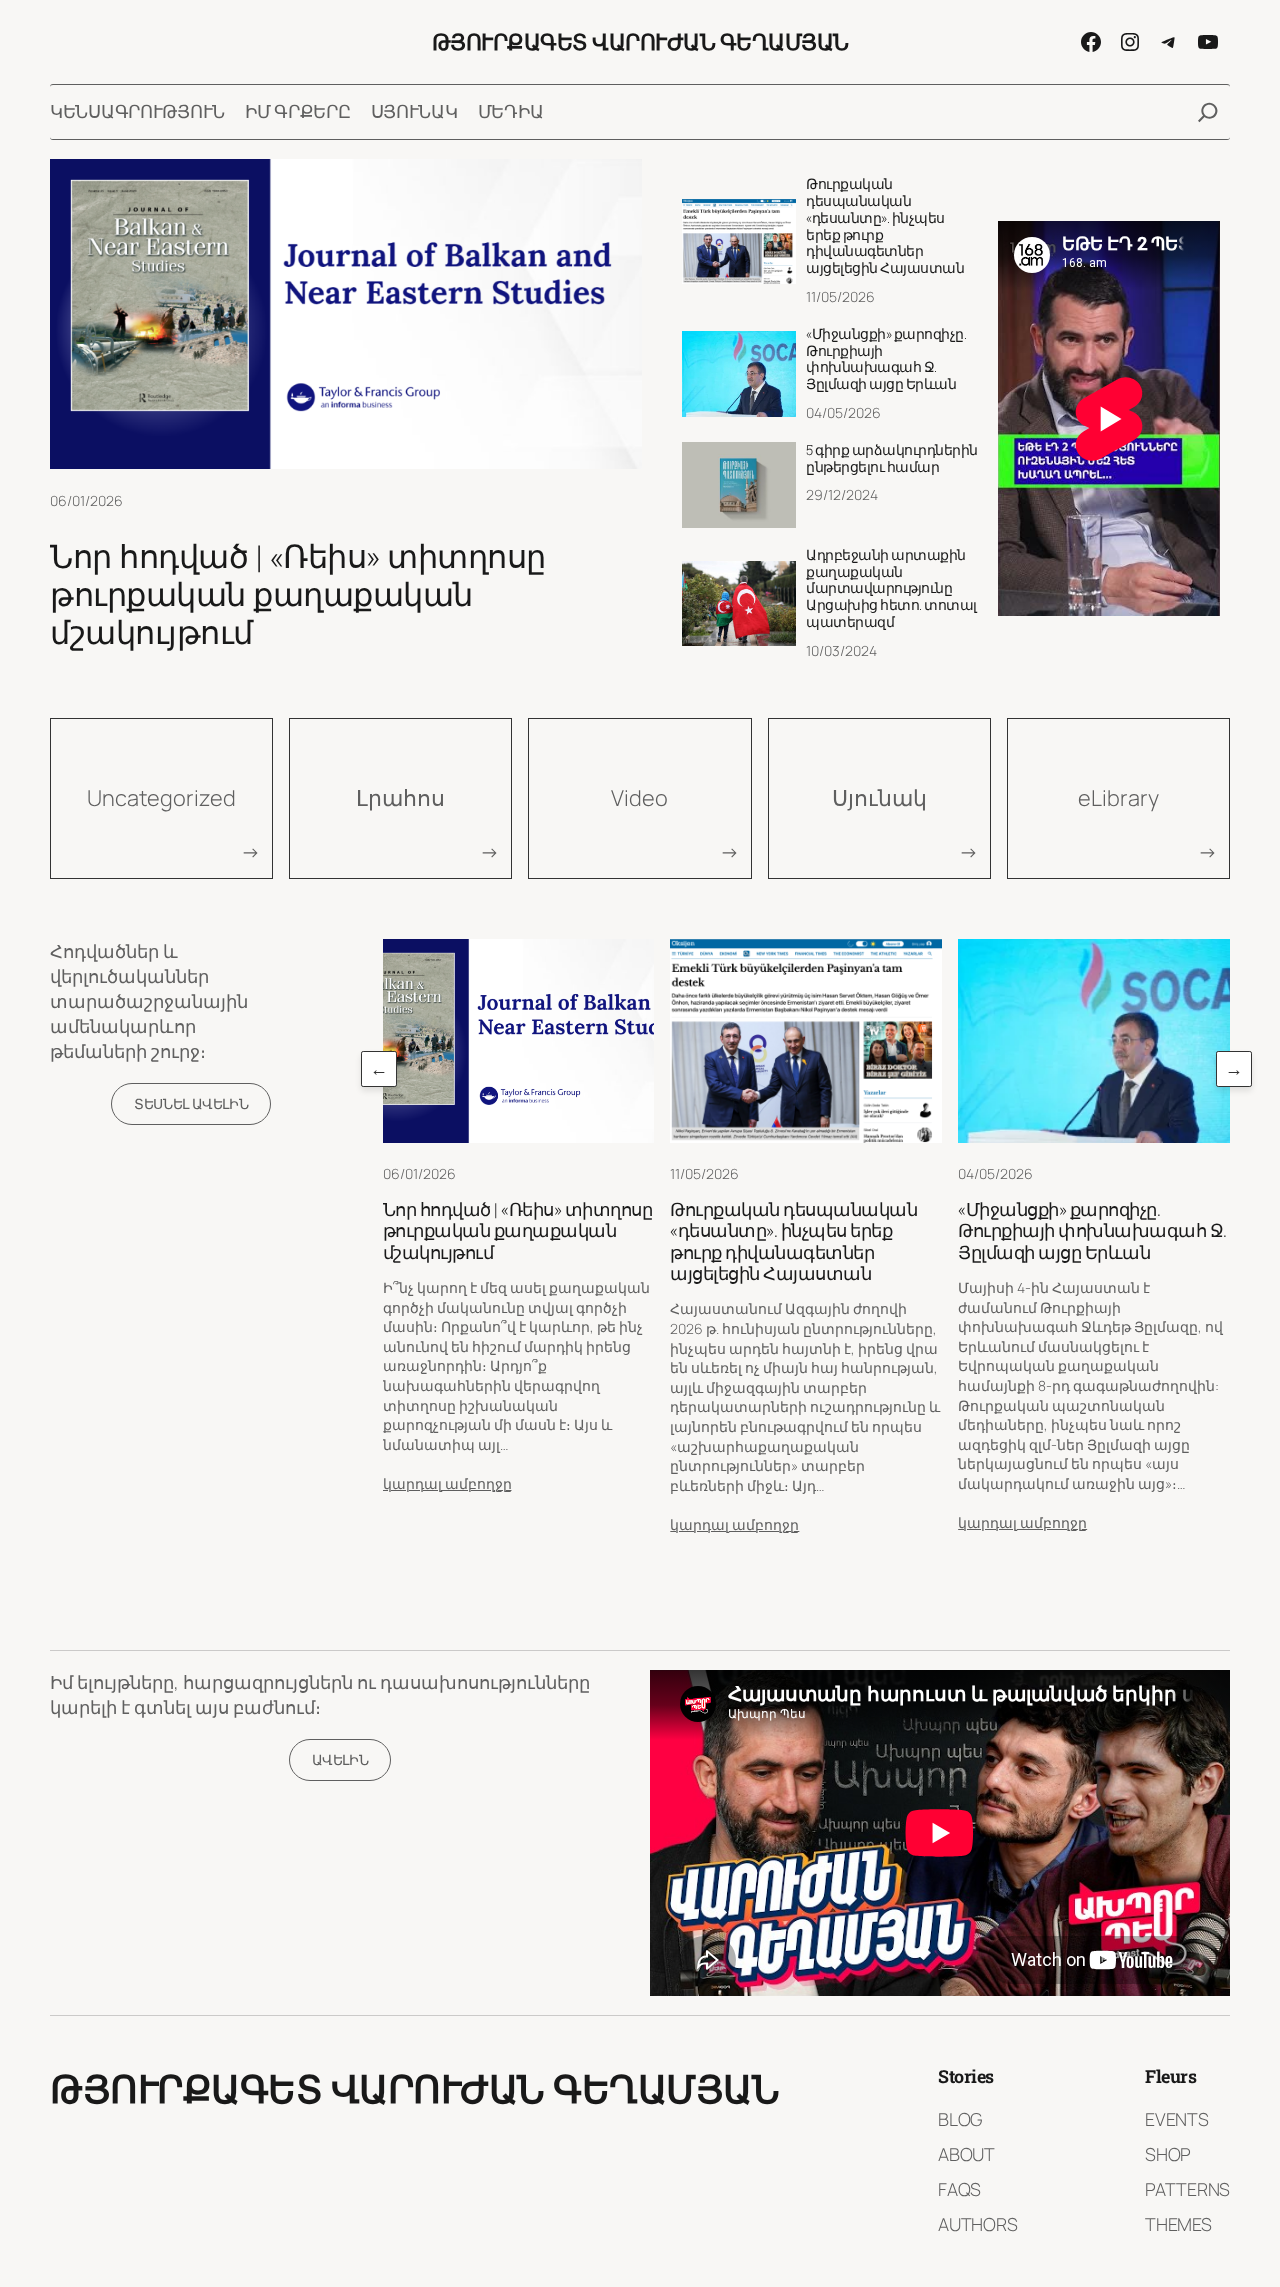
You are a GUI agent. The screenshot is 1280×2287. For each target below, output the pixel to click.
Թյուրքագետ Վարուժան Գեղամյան (640, 41)
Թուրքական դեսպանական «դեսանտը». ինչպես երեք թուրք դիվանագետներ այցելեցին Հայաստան (885, 226)
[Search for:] (1208, 112)
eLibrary (1118, 798)
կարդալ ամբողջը (447, 1483)
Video (639, 798)
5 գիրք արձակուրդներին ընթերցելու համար (892, 459)
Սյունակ (879, 798)
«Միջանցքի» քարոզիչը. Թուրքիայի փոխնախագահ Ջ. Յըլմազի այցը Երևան (886, 359)
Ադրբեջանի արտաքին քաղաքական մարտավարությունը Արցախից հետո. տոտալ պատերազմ (891, 589)
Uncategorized (161, 798)
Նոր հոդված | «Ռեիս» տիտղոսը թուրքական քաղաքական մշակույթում (298, 594)
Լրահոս (400, 798)
